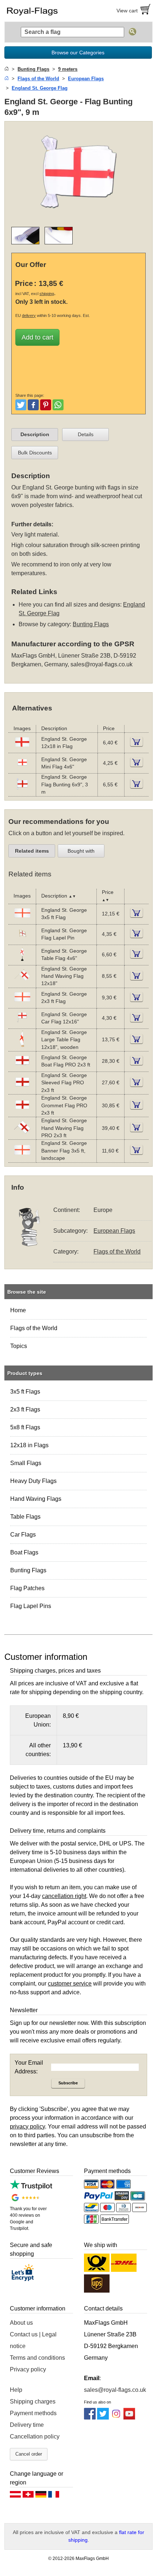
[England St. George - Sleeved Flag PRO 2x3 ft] (22, 1089)
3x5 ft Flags (25, 1392)
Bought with (81, 851)
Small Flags (26, 1463)
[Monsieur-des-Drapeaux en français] (54, 2496)
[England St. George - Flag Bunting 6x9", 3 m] (22, 791)
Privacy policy (28, 2369)
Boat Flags (24, 1552)
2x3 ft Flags (25, 1409)
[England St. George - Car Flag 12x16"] (22, 1024)
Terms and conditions (37, 2358)
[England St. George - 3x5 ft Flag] (22, 920)
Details (86, 434)
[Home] (7, 69)
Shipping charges (33, 2401)
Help (16, 2390)
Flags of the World (34, 1328)
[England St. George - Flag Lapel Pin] (22, 940)
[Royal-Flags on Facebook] (90, 2418)
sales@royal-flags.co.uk (102, 664)
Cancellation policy (35, 2436)
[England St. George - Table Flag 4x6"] (22, 961)
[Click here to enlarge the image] (78, 216)
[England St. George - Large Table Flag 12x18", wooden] (22, 1046)
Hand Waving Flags (36, 1499)
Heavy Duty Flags (33, 1481)
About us (21, 2323)
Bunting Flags (28, 1570)
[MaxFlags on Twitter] (103, 2418)
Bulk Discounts (35, 453)
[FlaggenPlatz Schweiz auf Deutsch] (28, 2496)
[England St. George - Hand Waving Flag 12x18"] (22, 982)
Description (35, 434)
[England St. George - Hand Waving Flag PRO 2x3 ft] (22, 1134)
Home (18, 1310)
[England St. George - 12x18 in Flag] (22, 749)
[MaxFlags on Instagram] (116, 2418)
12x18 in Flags (29, 1445)
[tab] (35, 435)
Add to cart (37, 337)
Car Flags (23, 1535)
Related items (32, 851)
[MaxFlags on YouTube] (129, 2418)
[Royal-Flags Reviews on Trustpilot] (31, 2188)
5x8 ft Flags (25, 1427)
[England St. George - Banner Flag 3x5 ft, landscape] (22, 1157)
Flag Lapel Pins (31, 1606)
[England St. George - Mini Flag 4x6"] (22, 769)
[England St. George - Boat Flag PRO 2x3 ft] (22, 1067)
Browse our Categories (78, 53)
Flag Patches (27, 1588)
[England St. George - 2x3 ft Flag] (22, 1004)
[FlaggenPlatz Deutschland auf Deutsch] (41, 2496)
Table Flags (25, 1517)
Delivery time (27, 2425)
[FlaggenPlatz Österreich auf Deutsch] (15, 2496)
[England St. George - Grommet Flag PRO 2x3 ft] (22, 1111)
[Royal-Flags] (40, 11)
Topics (19, 1346)
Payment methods (33, 2413)
